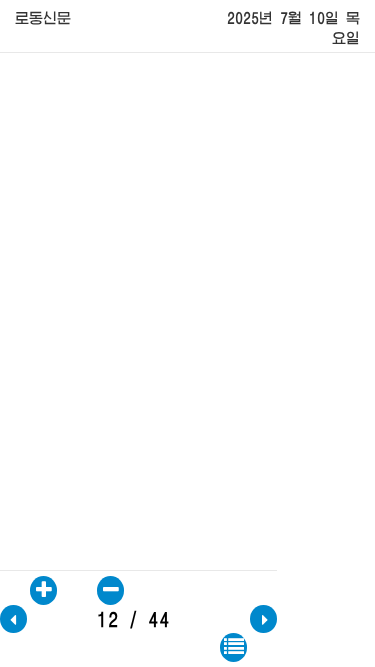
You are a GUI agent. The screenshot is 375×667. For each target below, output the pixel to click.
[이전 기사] (13, 619)
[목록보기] (233, 647)
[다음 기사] (263, 619)
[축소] (110, 590)
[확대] (43, 590)
